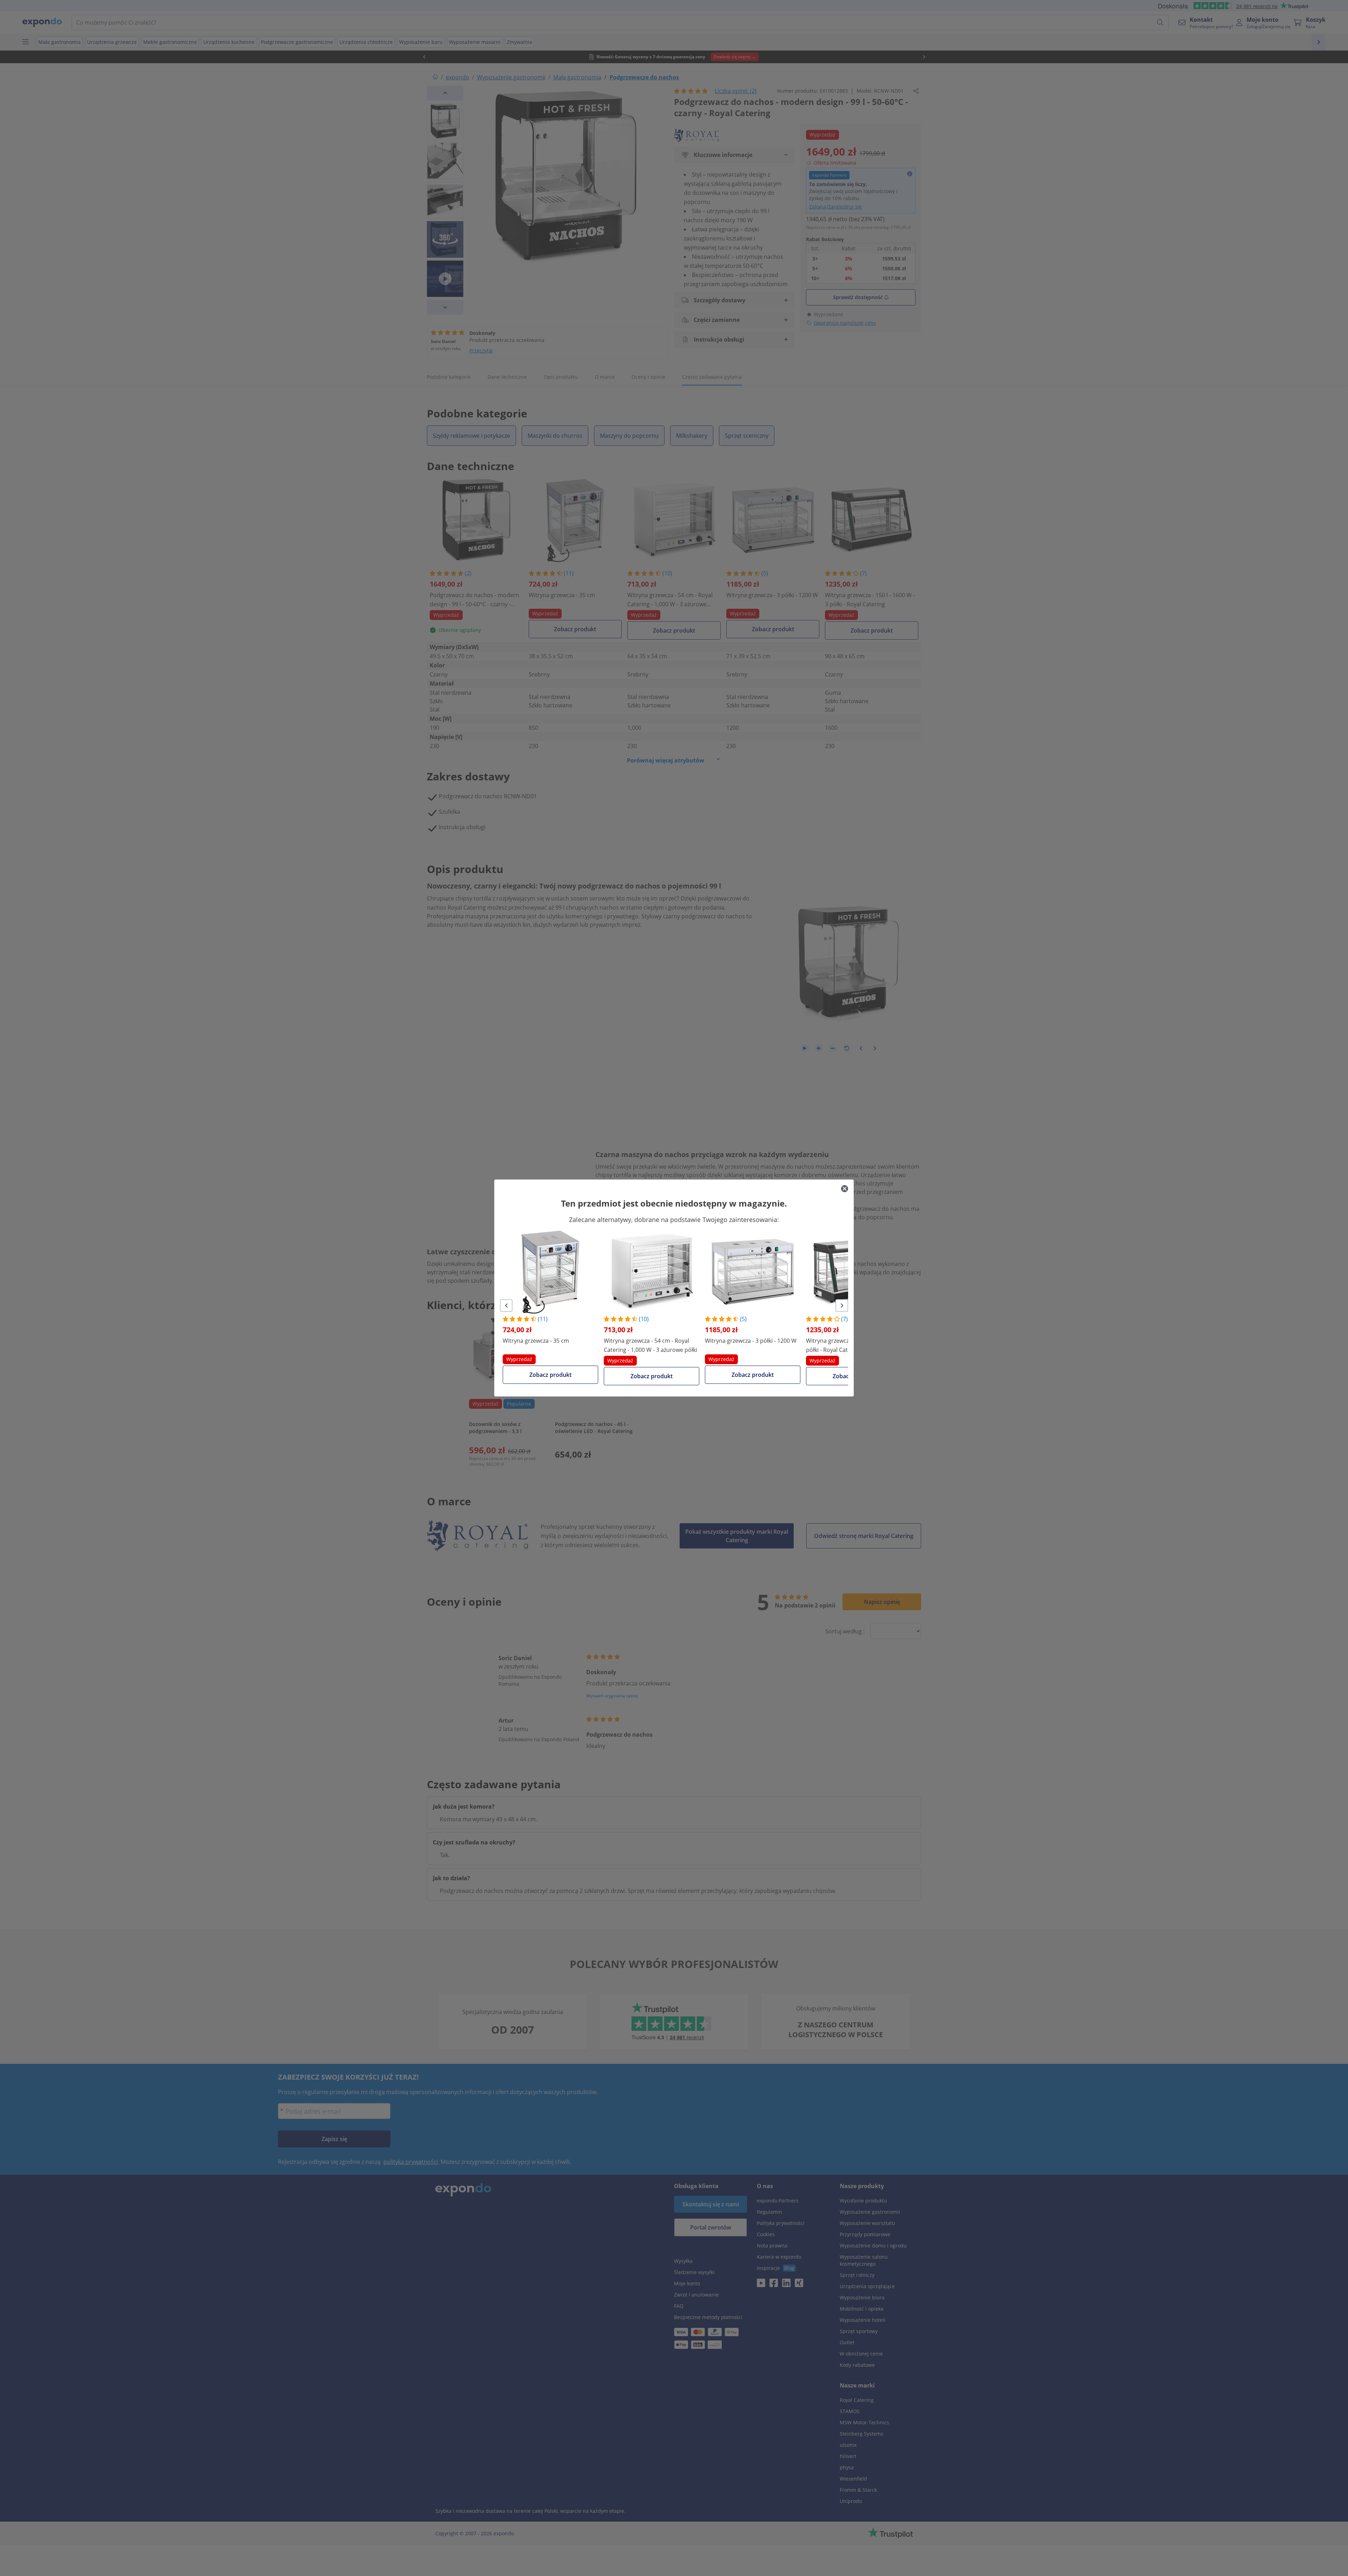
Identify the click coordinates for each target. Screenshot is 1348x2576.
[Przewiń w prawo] (842, 1306)
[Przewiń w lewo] (506, 1306)
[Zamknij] (845, 1189)
